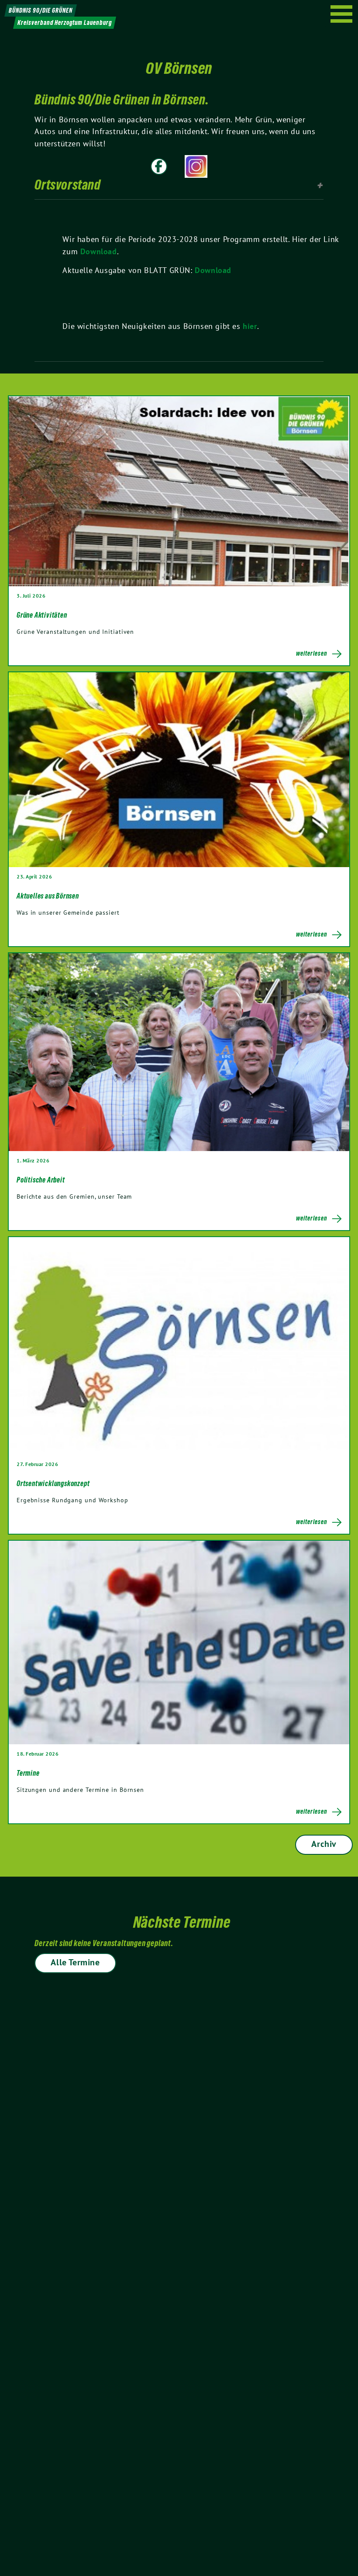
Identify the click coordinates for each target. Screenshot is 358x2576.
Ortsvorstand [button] (67, 185)
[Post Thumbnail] (179, 491)
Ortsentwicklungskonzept (53, 1483)
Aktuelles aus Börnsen (48, 896)
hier (250, 326)
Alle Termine (75, 1962)
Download (99, 251)
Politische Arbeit (41, 1180)
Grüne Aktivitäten (42, 615)
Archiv (324, 1844)
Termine (28, 1773)
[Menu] (342, 14)
